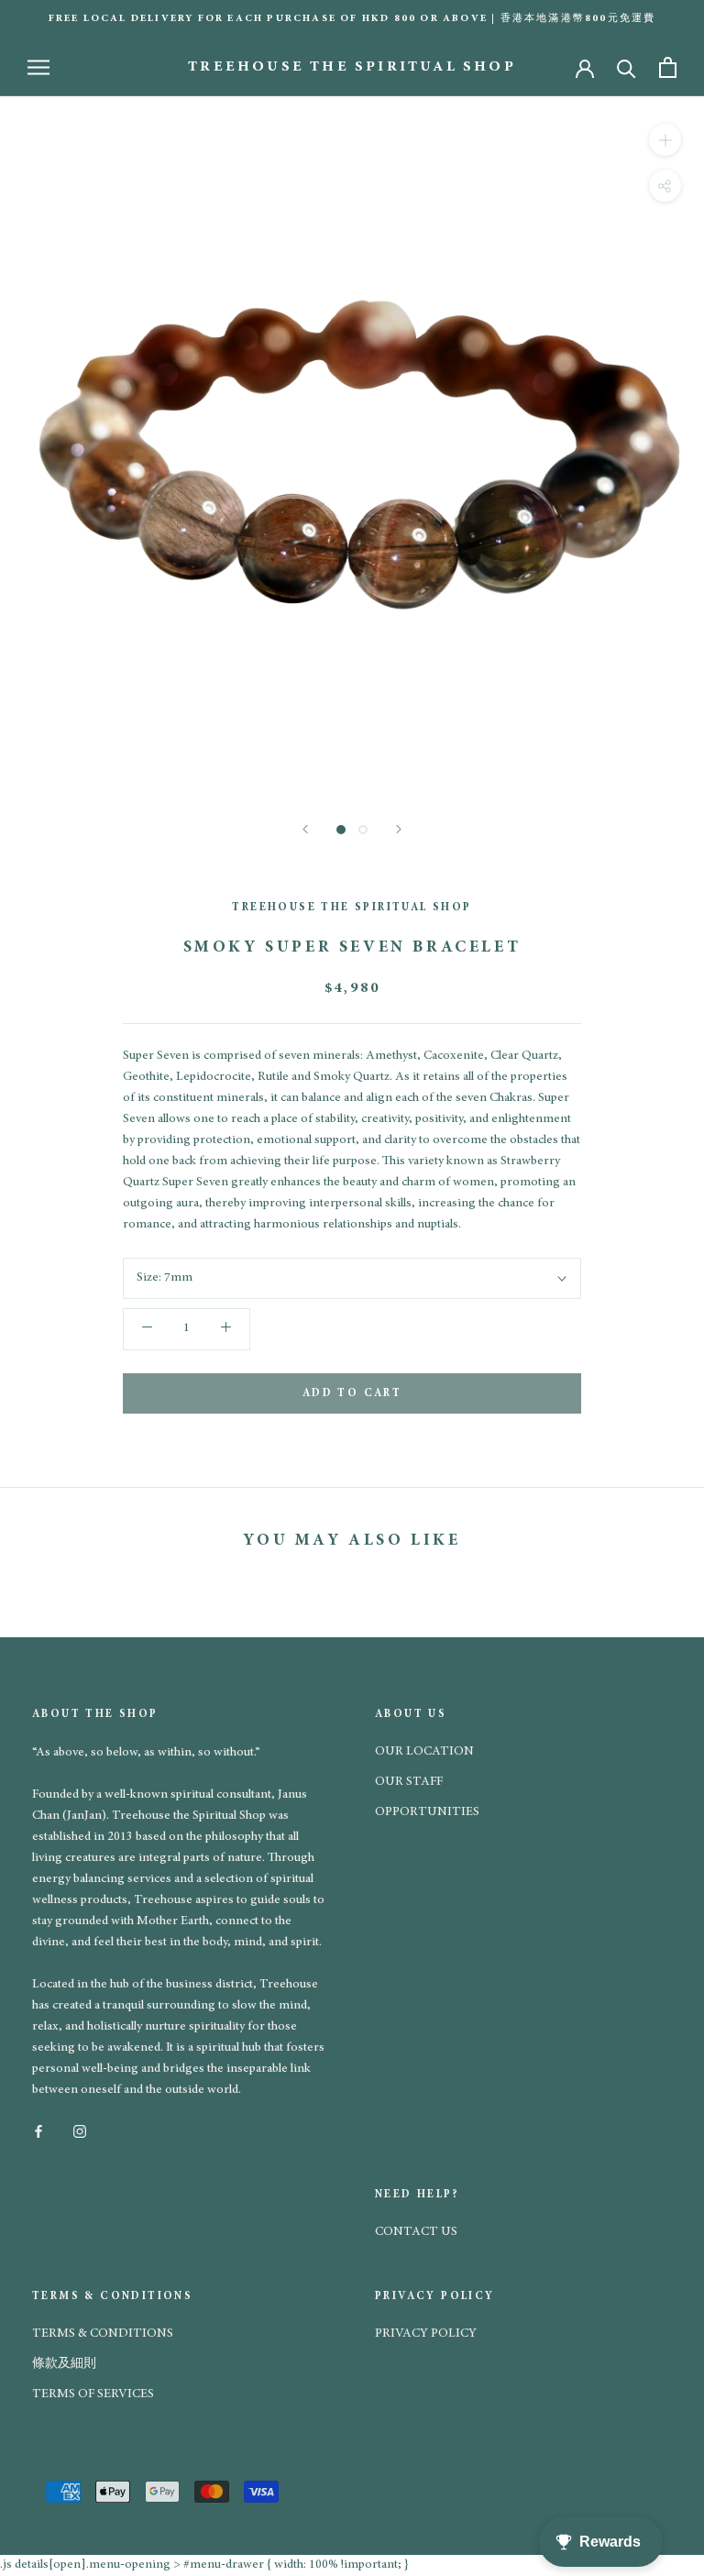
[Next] (399, 829)
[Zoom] (665, 140)
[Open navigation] (38, 67)
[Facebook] (38, 2130)
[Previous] (305, 829)
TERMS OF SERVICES (93, 2394)
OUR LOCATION (424, 1752)
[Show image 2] (363, 830)
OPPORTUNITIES (427, 1812)
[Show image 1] (341, 830)
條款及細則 (64, 2364)
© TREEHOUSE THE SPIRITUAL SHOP (163, 2461)
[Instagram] (80, 2130)
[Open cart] (668, 67)
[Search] (627, 67)
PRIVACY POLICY (426, 2334)
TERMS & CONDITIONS (103, 2334)
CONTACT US (416, 2232)
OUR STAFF (409, 1782)
